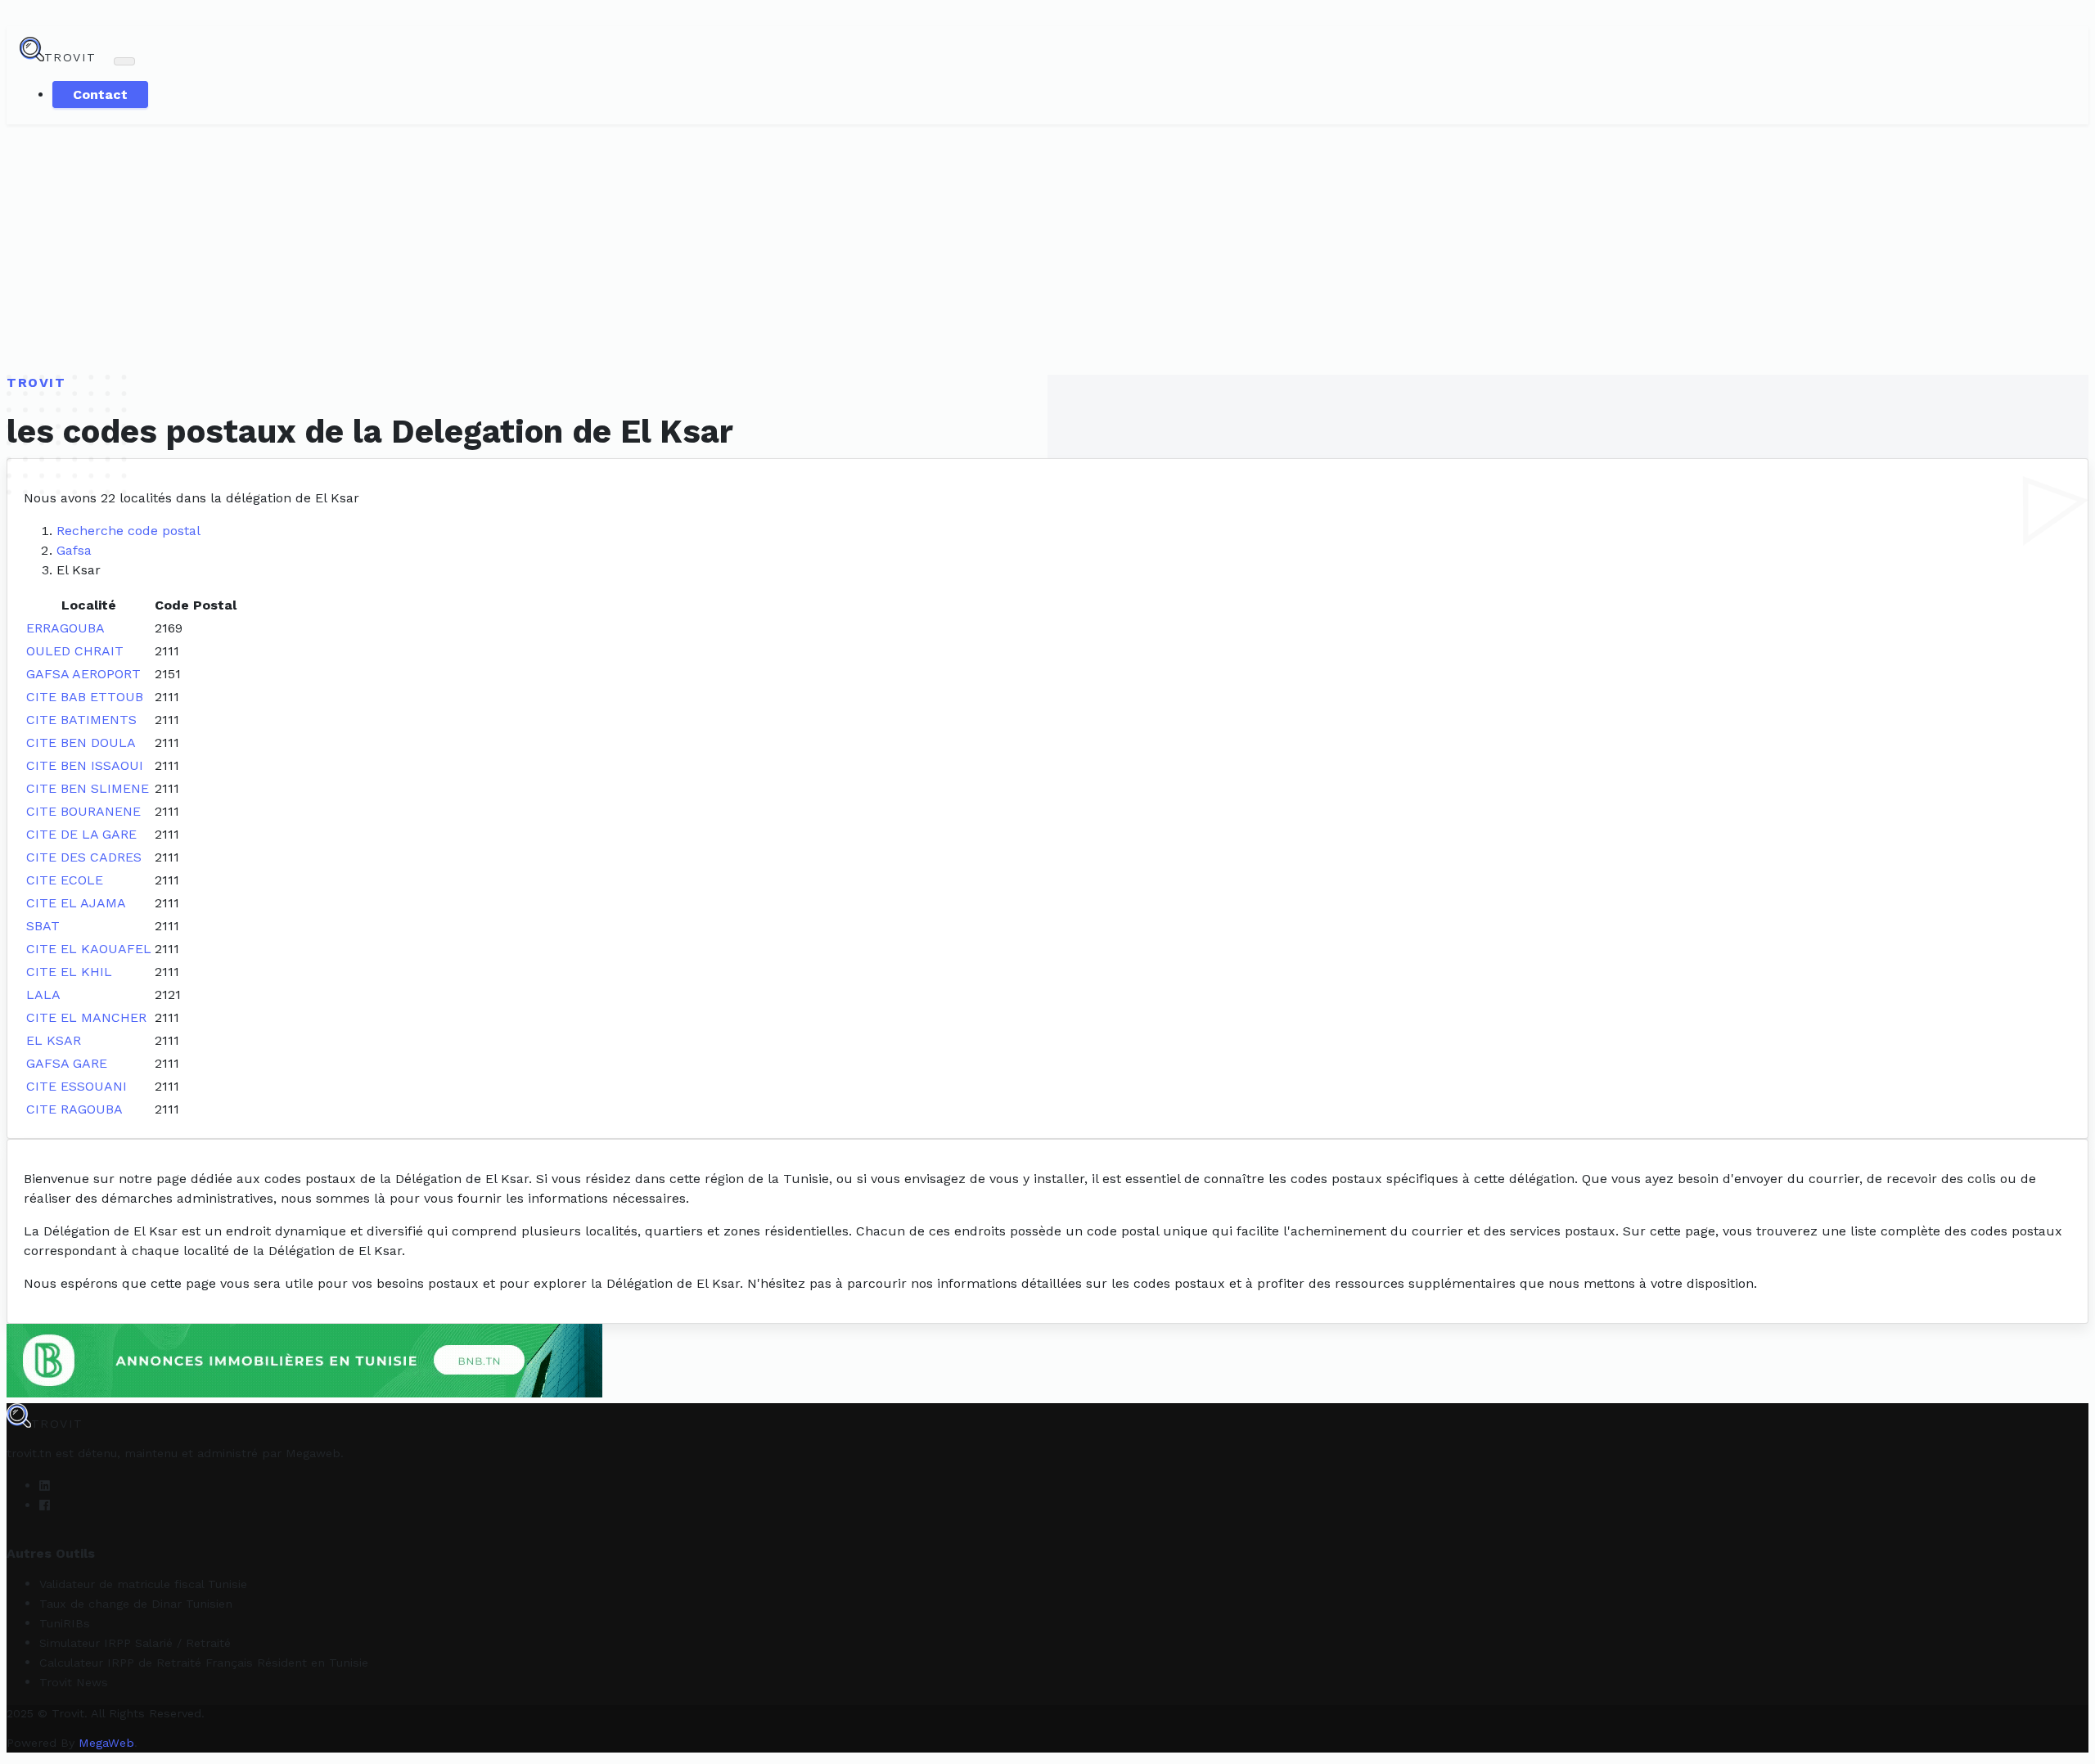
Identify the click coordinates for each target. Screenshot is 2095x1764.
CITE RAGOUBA (74, 1109)
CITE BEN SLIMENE (88, 788)
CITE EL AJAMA (76, 903)
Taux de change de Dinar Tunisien (136, 1604)
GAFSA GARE (67, 1063)
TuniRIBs (65, 1623)
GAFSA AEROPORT (83, 674)
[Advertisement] (1047, 247)
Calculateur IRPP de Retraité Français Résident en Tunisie (204, 1663)
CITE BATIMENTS (81, 720)
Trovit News (74, 1682)
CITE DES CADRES (84, 857)
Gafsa (74, 550)
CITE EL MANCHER (86, 1017)
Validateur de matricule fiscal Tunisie (143, 1584)
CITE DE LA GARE (81, 834)
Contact (100, 94)
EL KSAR (54, 1040)
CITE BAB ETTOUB (85, 697)
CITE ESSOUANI (77, 1086)
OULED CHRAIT (75, 651)
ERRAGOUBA (65, 628)
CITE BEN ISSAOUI (85, 765)
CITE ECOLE (65, 880)
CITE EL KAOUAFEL (89, 949)
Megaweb (313, 1453)
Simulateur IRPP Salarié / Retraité (135, 1643)
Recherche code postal (128, 531)
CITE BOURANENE (83, 811)
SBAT (43, 926)
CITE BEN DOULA (81, 742)
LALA (43, 995)
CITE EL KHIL (69, 972)
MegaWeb (106, 1743)
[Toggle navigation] (124, 61)
